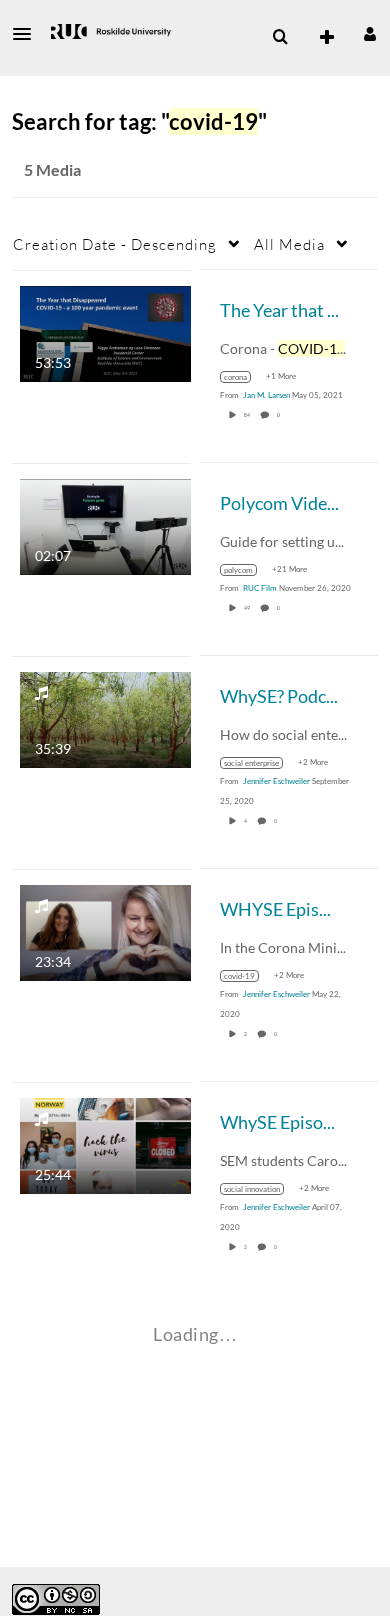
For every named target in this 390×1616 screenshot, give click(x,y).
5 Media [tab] (52, 169)
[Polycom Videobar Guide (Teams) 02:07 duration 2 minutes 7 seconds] (105, 524)
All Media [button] (289, 244)
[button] (28, 34)
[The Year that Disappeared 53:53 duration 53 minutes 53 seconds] (105, 331)
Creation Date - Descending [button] (115, 244)
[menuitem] (280, 37)
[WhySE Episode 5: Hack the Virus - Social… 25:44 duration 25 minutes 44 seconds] (105, 1143)
